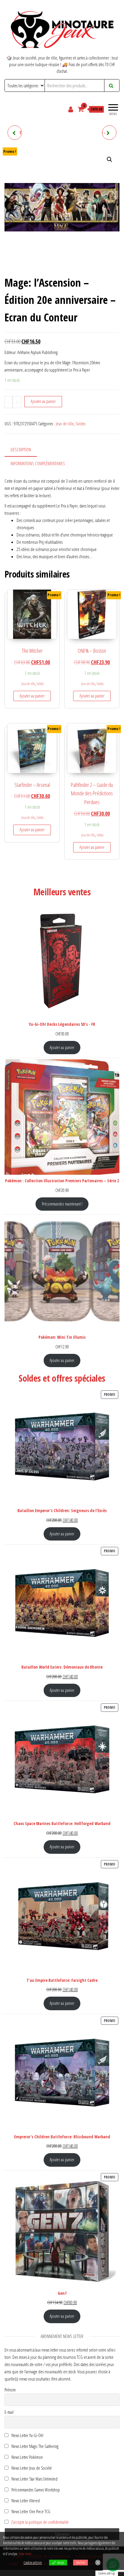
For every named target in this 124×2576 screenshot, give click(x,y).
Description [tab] (21, 449)
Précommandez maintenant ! (62, 1204)
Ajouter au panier (43, 401)
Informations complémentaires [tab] (38, 463)
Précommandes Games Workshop (35, 2490)
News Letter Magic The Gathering (34, 2446)
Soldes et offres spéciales (62, 1378)
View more (25, 2554)
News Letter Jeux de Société (31, 2468)
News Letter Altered (25, 2501)
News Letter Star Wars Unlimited (34, 2479)
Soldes (81, 424)
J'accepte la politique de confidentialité (40, 2522)
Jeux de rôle (65, 424)
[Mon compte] (71, 109)
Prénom (10, 2390)
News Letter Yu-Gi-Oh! (27, 2435)
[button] (110, 159)
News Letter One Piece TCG (30, 2512)
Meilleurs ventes (62, 892)
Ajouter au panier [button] (32, 696)
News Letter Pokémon (27, 2457)
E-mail (9, 2412)
